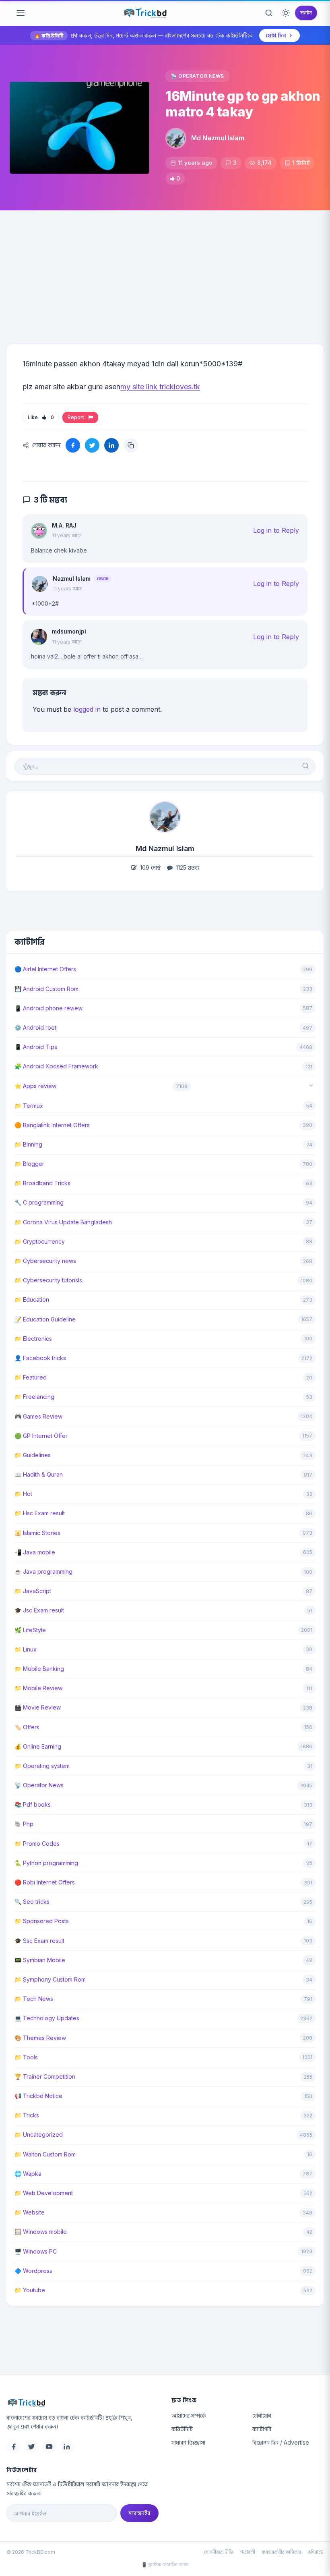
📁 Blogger (29, 1164)
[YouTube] (49, 2447)
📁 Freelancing (34, 1397)
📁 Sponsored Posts (42, 1921)
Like (41, 417)
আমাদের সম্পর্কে (189, 2415)
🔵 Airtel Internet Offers (45, 969)
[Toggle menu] (21, 13)
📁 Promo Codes (37, 1844)
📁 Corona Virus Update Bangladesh (63, 1222)
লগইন (306, 13)
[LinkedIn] (67, 2447)
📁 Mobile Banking (39, 1669)
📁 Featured (31, 1377)
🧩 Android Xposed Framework (56, 1066)
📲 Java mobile (35, 1552)
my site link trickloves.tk (160, 387)
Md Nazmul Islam (218, 138)
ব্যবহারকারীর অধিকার (281, 2552)
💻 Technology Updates (47, 2018)
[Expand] (311, 1086)
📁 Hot (23, 1494)
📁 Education (32, 1299)
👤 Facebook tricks (40, 1358)
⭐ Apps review (35, 1086)
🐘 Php (24, 1824)
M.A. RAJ (64, 525)
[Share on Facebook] (73, 445)
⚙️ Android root (35, 1027)
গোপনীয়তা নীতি (219, 2552)
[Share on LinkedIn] (111, 445)
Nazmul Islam (72, 579)
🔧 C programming (39, 1202)
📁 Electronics (33, 1339)
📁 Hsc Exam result (40, 1513)
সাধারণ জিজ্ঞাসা (188, 2442)
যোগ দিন (276, 35)
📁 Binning (28, 1144)
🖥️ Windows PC (36, 2251)
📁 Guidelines (33, 1455)
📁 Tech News (34, 1999)
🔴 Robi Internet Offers (45, 1882)
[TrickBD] (82, 2403)
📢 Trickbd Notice (38, 2096)
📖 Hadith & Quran (39, 1474)
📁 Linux (26, 1649)
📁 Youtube (30, 2290)
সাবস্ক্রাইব (139, 2513)
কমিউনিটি (182, 2429)
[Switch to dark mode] (286, 13)
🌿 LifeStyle (30, 1630)
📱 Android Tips (36, 1047)
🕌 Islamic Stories (37, 1533)
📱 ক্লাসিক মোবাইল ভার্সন (165, 2565)
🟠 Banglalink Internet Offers (52, 1125)
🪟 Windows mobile (41, 2232)
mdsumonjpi (69, 631)
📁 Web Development (44, 2193)
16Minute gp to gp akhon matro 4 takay (243, 104)
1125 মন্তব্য (187, 867)
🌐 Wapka (28, 2174)
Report (77, 417)
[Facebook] (14, 2447)
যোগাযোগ (262, 2415)
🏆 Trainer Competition (45, 2076)
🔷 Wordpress (33, 2271)
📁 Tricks (27, 2115)
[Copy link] (131, 445)
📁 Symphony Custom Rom (50, 1979)
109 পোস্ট (150, 867)
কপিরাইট (316, 2552)
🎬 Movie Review (38, 1707)
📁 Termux (29, 1106)
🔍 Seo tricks (32, 1902)
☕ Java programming (43, 1572)
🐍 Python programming (46, 1863)
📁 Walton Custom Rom (45, 2154)
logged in (87, 709)
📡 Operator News (197, 76)
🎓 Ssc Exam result (39, 1941)
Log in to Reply (276, 530)
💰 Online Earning (38, 1746)
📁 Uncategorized (39, 2135)
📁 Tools (26, 2057)
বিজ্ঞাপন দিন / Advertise (281, 2442)
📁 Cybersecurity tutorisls (48, 1280)
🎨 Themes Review (40, 2038)
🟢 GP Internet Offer (41, 1436)
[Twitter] (31, 2447)
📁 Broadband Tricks (42, 1183)
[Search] (269, 13)
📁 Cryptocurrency (40, 1241)
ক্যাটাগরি (262, 2429)
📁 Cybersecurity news (45, 1261)
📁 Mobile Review (38, 1688)
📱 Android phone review (48, 1008)
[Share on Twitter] (92, 445)
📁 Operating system (42, 1766)
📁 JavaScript (33, 1591)
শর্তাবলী (248, 2552)
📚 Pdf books (33, 1804)
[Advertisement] (165, 271)
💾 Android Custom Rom (46, 989)
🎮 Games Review (38, 1416)
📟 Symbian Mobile (40, 1960)
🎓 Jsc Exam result (39, 1610)
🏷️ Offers (27, 1727)
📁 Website (30, 2212)
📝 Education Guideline (45, 1319)
